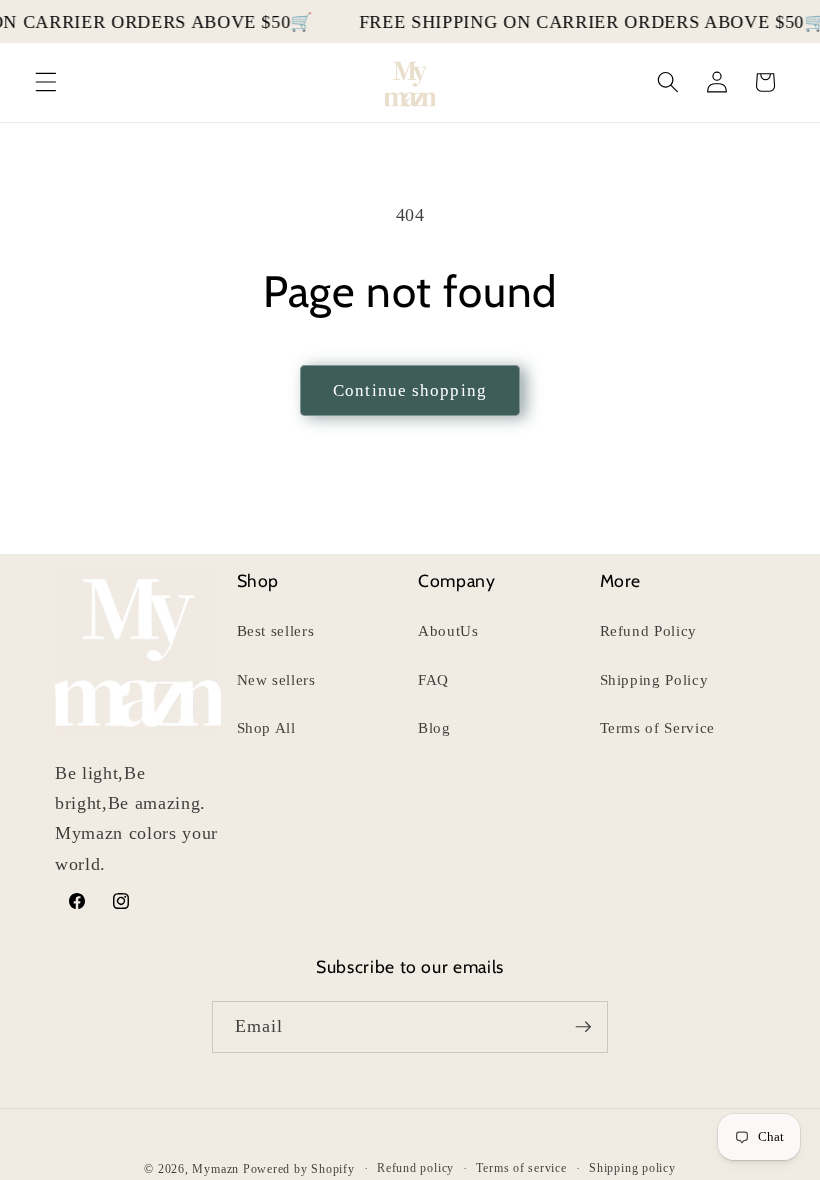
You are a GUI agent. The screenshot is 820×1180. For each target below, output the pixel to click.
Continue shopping (410, 390)
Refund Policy (649, 630)
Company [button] (457, 580)
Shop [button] (258, 580)
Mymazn (215, 1169)
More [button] (621, 580)
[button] (46, 82)
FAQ (433, 679)
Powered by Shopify (299, 1169)
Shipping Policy (654, 679)
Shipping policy (632, 1168)
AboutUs (448, 630)
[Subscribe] (583, 1027)
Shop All (266, 727)
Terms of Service (658, 727)
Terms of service (521, 1168)
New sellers (276, 679)
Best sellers (276, 630)
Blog (434, 727)
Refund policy (415, 1168)
